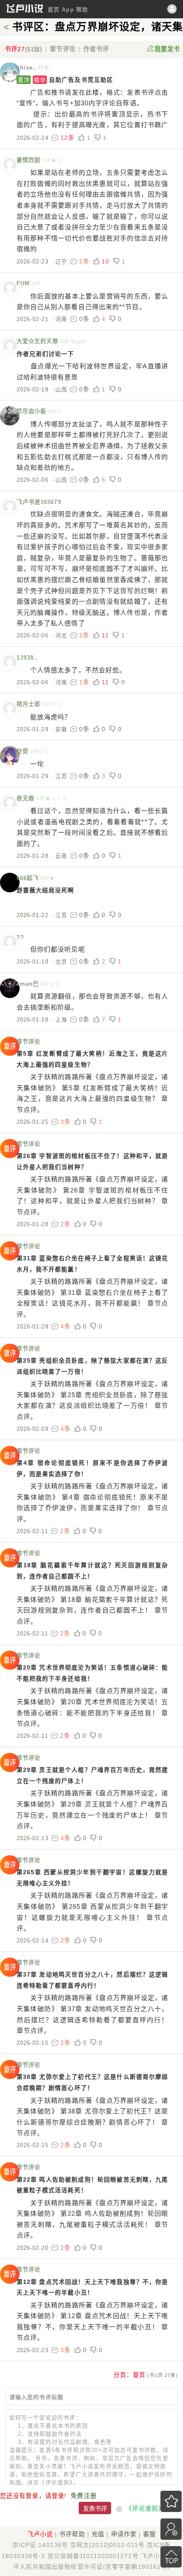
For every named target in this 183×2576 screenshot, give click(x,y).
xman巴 (28, 984)
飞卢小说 (40, 2534)
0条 (84, 319)
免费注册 (83, 2496)
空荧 (23, 751)
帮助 (82, 10)
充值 (98, 2534)
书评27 (24, 49)
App (68, 10)
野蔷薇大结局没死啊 (46, 890)
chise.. (27, 68)
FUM (23, 283)
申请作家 (124, 2534)
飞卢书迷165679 (39, 502)
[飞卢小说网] (25, 11)
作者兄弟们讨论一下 (46, 354)
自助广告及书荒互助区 (66, 80)
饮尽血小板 (32, 411)
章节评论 (63, 49)
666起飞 (28, 878)
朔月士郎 (29, 704)
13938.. (27, 658)
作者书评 (96, 49)
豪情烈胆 (29, 160)
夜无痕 (26, 798)
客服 (149, 2534)
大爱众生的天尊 (38, 341)
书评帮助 (72, 2534)
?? (20, 937)
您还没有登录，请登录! (33, 2496)
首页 (54, 10)
